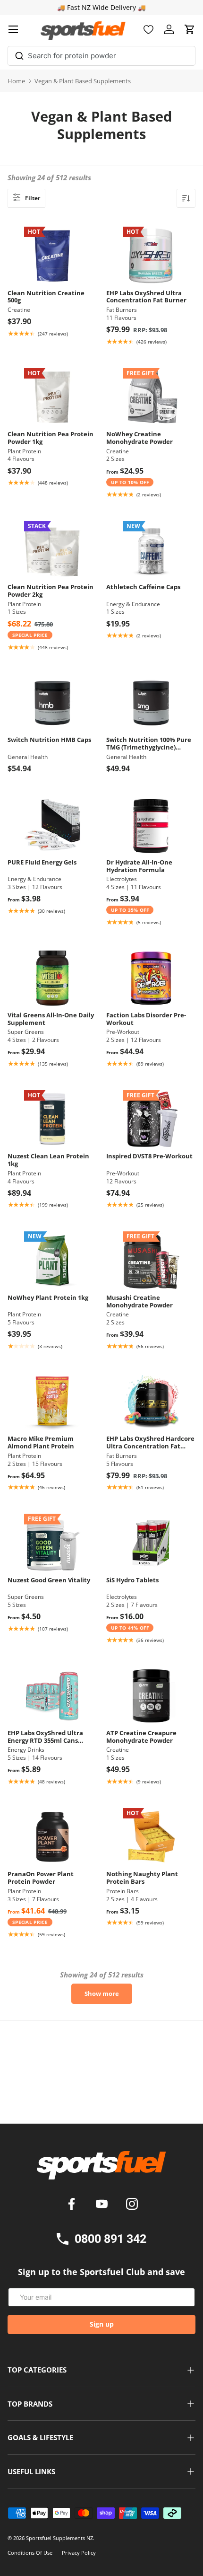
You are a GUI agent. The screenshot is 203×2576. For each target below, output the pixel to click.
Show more (102, 1994)
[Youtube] (103, 2205)
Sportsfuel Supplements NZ (59, 2538)
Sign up (102, 2324)
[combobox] (101, 56)
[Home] (101, 2169)
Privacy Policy (79, 2553)
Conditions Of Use (30, 2553)
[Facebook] (73, 2205)
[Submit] (19, 54)
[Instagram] (132, 2205)
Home (16, 81)
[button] (190, 29)
